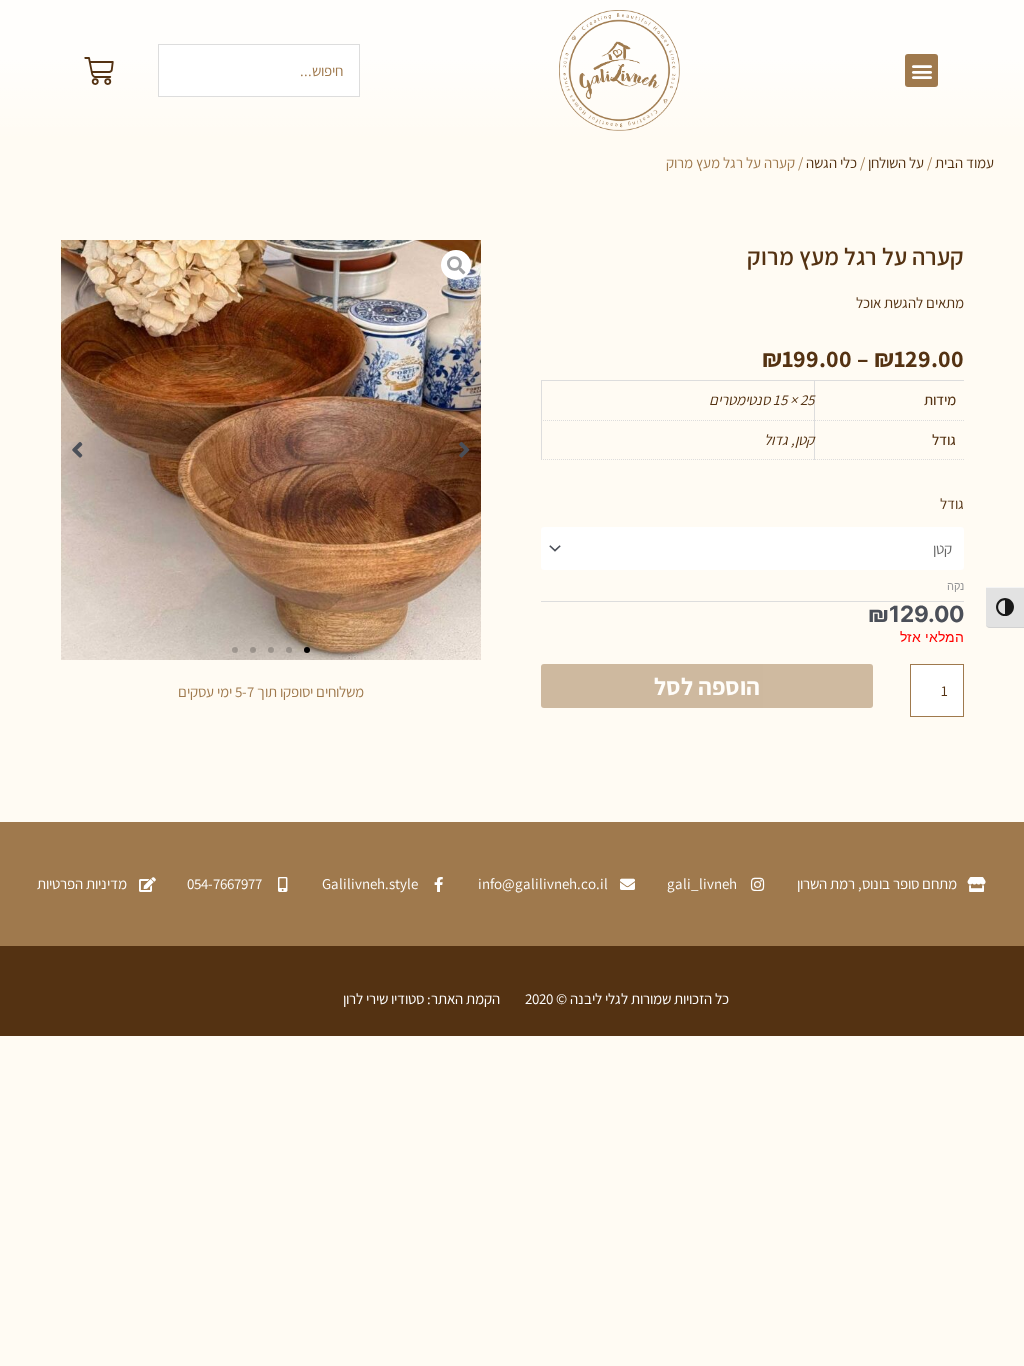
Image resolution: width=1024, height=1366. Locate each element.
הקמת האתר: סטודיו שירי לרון (421, 998)
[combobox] (259, 70)
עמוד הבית (964, 162)
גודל (952, 503)
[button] (921, 70)
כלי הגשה (831, 162)
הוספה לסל (707, 686)
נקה (955, 586)
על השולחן (896, 162)
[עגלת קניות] (99, 71)
